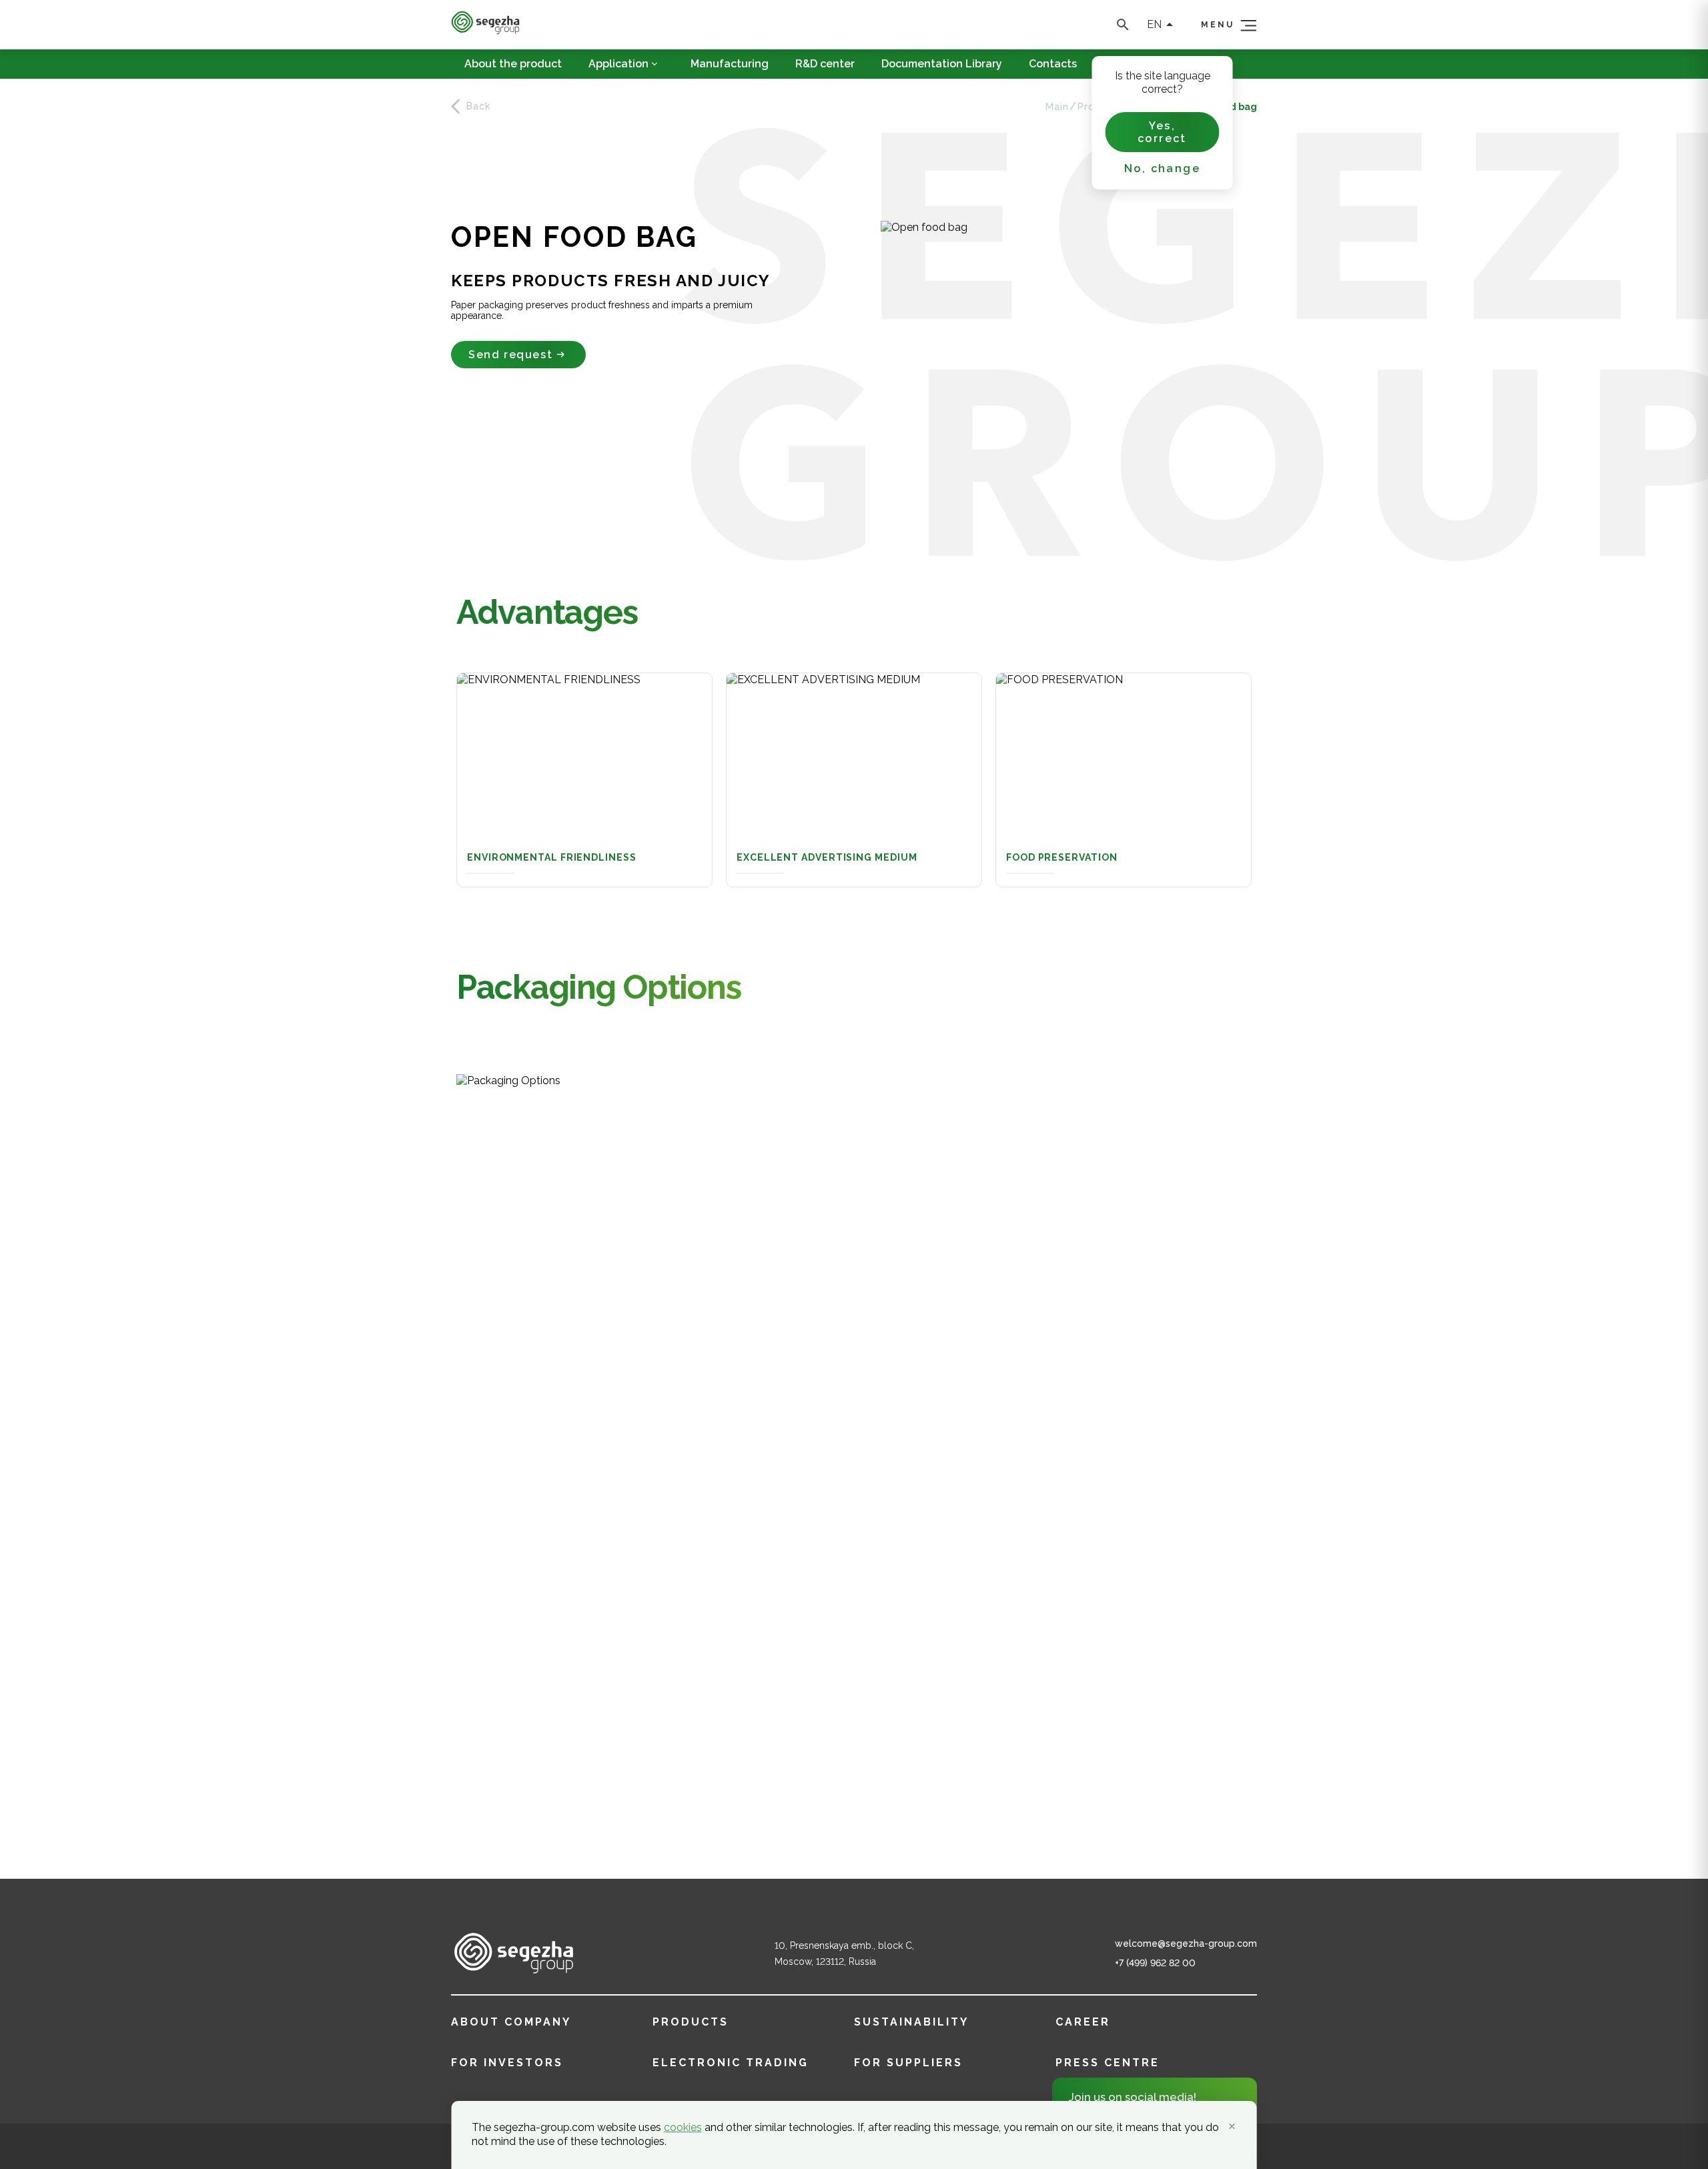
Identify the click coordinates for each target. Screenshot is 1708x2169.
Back (478, 106)
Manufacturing (730, 64)
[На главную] (485, 31)
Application (618, 64)
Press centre (1108, 2063)
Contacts (1053, 64)
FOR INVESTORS (507, 2063)
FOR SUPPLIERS (908, 2063)
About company (511, 2022)
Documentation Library (942, 64)
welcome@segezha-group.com (1186, 1943)
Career (1083, 2022)
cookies (683, 2127)
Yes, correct (1162, 132)
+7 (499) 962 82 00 (1155, 1963)
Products (691, 2022)
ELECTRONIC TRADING (731, 2063)
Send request (510, 355)
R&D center (825, 64)
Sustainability (911, 2022)
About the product (513, 64)
